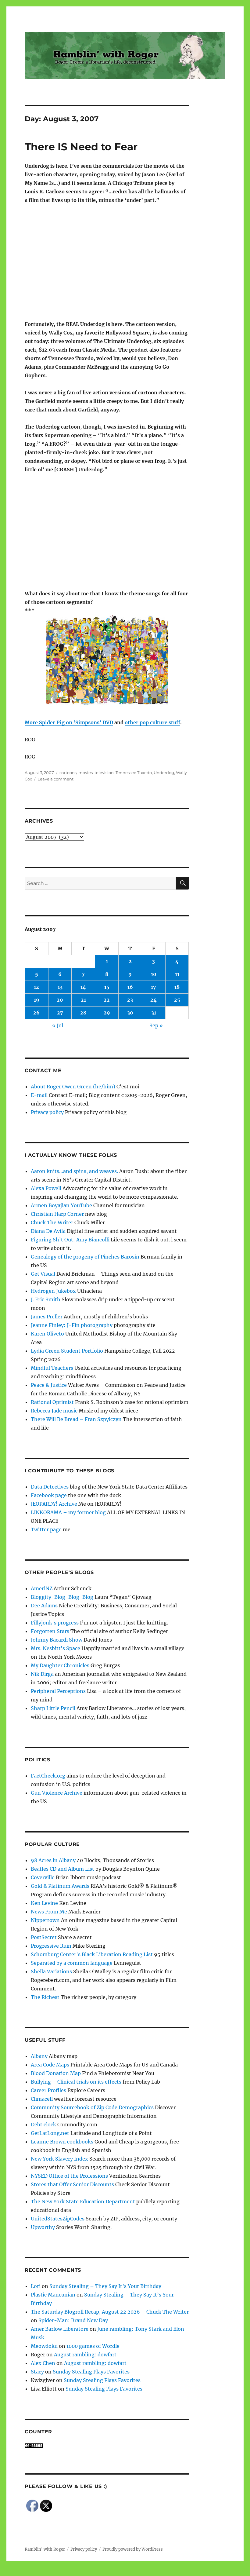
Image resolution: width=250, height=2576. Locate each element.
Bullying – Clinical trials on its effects (76, 2082)
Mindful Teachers (52, 1368)
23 (130, 1000)
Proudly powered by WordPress (133, 2549)
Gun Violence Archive (57, 1793)
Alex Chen (43, 2363)
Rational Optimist (52, 1402)
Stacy (37, 2372)
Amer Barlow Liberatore (60, 2329)
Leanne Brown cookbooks (62, 2142)
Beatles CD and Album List (62, 1869)
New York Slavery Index (59, 2159)
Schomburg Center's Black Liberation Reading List (92, 1954)
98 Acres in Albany (53, 1860)
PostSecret (44, 1937)
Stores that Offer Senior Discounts (72, 2184)
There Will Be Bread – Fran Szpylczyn (76, 1419)
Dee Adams (44, 1606)
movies (86, 773)
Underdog (164, 773)
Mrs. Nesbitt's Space (55, 1648)
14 (83, 987)
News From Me (49, 1912)
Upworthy (43, 2227)
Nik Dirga (42, 1674)
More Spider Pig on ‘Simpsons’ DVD (69, 722)
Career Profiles (48, 2090)
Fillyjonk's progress (55, 1623)
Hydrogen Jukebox (53, 1291)
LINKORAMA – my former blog (68, 1512)
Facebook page (49, 1495)
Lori (36, 2286)
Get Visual (43, 1274)
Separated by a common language (72, 1963)
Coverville (43, 1877)
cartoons (68, 773)
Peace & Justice (49, 1385)
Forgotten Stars (50, 1631)
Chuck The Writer (52, 1222)
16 (130, 987)
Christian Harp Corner (57, 1214)
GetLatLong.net (50, 2133)
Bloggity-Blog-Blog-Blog (62, 1597)
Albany (39, 2056)
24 (154, 1000)
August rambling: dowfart (85, 2355)
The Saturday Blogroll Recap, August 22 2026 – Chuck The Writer (110, 2312)
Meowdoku (44, 2346)
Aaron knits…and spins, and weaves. (74, 1171)
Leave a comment (55, 779)
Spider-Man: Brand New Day (73, 2320)
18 (177, 987)
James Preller (47, 1317)
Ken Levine (44, 1903)
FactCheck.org (48, 1776)
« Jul (58, 1025)
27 (60, 1013)
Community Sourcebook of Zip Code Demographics (92, 2107)
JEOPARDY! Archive (54, 1504)
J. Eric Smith (46, 1299)
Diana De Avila (48, 1231)
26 (36, 1013)
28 (83, 1013)
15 (107, 987)
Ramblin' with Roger (45, 2549)
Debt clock (43, 2125)
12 (36, 987)
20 (60, 1000)
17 (154, 987)
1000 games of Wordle (93, 2346)
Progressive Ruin (51, 1946)
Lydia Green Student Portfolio (67, 1351)
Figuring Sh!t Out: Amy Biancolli (70, 1240)
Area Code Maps (50, 2065)
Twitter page (46, 1529)
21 (83, 1000)
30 (130, 1013)
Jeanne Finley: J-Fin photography (72, 1325)
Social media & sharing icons (91, 2572)
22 (107, 1000)
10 (154, 974)
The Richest (45, 1997)
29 (107, 1013)
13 (60, 987)
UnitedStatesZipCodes (58, 2219)
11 (177, 974)
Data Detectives (50, 1487)
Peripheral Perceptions (58, 1691)
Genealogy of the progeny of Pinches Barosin (85, 1257)
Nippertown (45, 1920)
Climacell (42, 2099)
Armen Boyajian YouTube (61, 1205)
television (104, 773)
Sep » (156, 1025)
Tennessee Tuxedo (134, 773)
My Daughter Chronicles (60, 1665)
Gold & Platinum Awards (60, 1886)
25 (177, 1000)
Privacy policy (47, 1112)
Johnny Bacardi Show (57, 1640)
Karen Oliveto (47, 1334)
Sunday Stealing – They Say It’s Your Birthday (105, 2286)
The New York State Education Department (83, 2201)
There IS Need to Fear (81, 147)
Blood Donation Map (56, 2073)
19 (37, 1000)
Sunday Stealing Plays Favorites (91, 2372)
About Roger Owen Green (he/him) (73, 1087)
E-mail (39, 1095)
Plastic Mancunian (53, 2295)
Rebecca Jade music (54, 1411)
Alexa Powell (46, 1188)
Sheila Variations (51, 1971)
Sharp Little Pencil (53, 1708)
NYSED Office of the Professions (69, 2176)
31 (154, 1013)
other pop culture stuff (152, 722)
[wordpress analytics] (107, 2446)
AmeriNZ (42, 1588)
